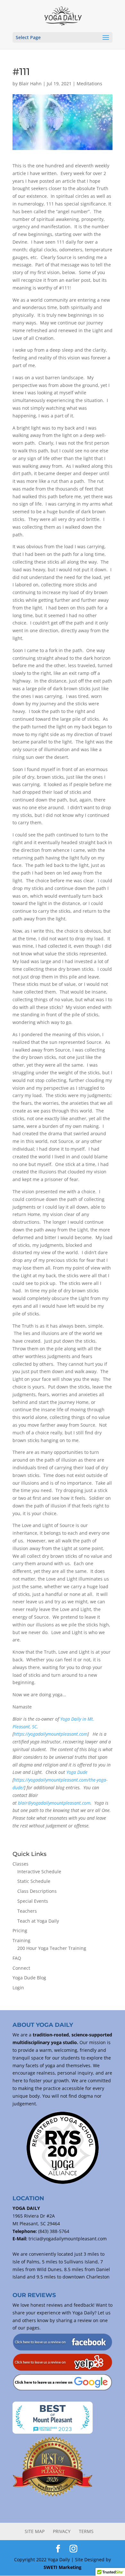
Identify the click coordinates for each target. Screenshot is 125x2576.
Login (18, 1988)
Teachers (27, 1911)
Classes (21, 1864)
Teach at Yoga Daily (38, 1921)
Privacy (62, 2531)
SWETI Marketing (63, 2567)
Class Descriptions (37, 1891)
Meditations (89, 84)
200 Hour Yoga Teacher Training (52, 1948)
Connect (21, 1968)
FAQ (17, 1958)
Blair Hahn (30, 84)
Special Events (33, 1901)
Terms (86, 2531)
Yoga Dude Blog (29, 1978)
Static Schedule (34, 1881)
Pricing (20, 1930)
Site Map (35, 2531)
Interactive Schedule (39, 1871)
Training (21, 1940)
